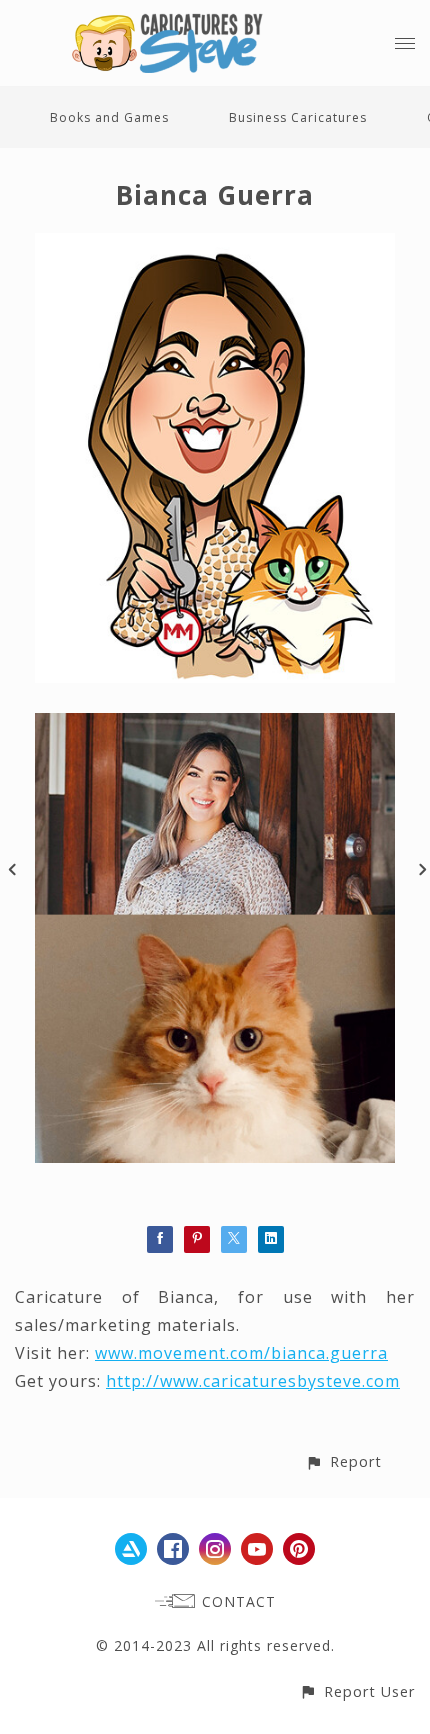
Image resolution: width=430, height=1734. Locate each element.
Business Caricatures (298, 117)
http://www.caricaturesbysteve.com (253, 1381)
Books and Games (109, 117)
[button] (343, 1461)
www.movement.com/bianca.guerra (241, 1353)
